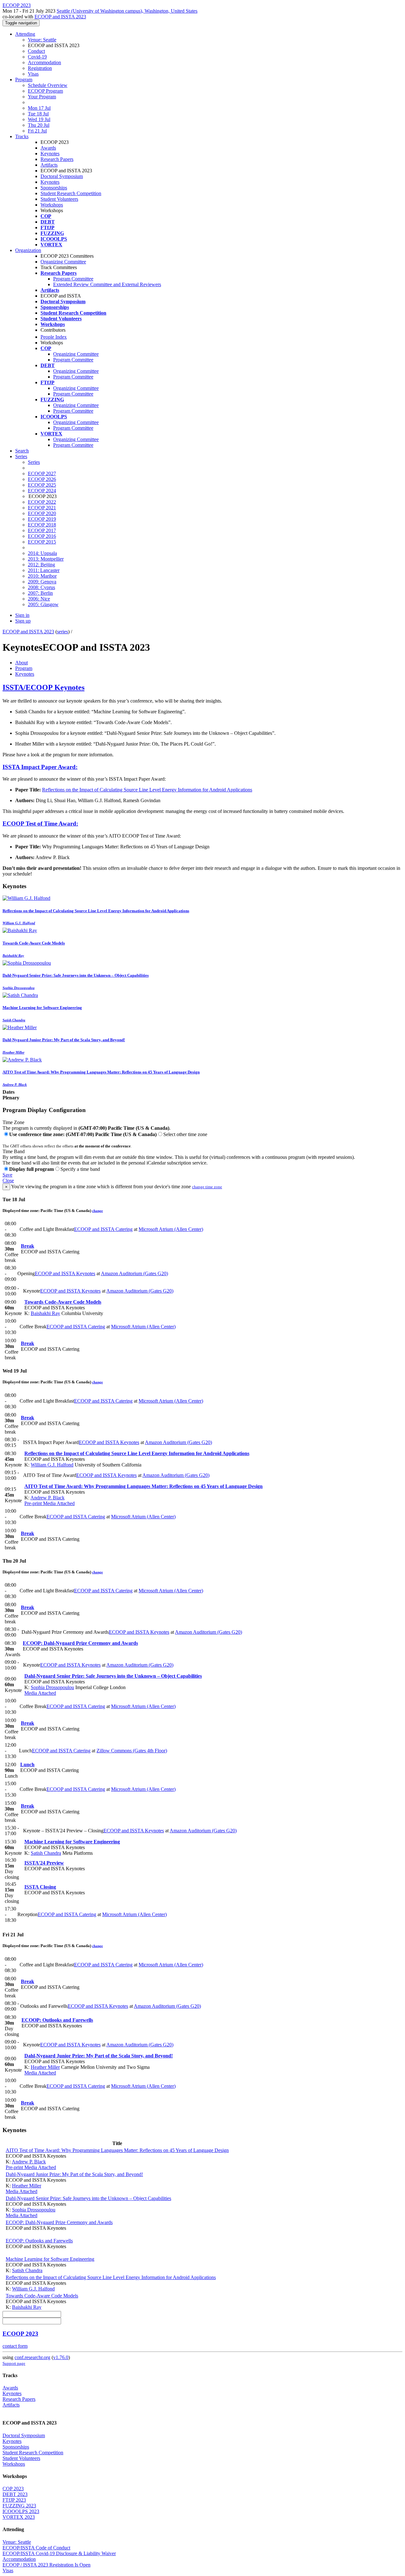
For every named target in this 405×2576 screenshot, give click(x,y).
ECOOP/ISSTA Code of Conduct (36, 2548)
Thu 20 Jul (39, 125)
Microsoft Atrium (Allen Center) (171, 1229)
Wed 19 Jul (39, 119)
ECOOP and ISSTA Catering (103, 1229)
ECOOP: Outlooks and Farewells (57, 2020)
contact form (15, 2346)
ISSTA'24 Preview (44, 1863)
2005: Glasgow (43, 604)
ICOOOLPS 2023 (21, 2511)
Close (8, 1180)
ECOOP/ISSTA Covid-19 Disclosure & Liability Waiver (59, 2553)
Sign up (23, 621)
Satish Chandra (46, 1853)
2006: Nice (39, 599)
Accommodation (44, 62)
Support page (14, 2363)
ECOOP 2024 (42, 491)
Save (7, 1175)
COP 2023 (13, 2489)
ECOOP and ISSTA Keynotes (65, 1273)
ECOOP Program (45, 91)
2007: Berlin (40, 593)
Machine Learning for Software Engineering (72, 1842)
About (22, 663)
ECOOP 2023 (20, 2334)
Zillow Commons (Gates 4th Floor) (132, 1751)
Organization (28, 250)
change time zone (207, 1187)
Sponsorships (54, 188)
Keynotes (50, 154)
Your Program (42, 97)
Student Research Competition (71, 193)
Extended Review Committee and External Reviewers (107, 284)
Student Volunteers (59, 199)
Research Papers (57, 159)
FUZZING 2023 (19, 2506)
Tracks (22, 136)
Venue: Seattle (42, 40)
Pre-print (33, 1503)
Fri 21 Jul (37, 131)
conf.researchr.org (32, 2357)
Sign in (22, 615)
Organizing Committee (63, 262)
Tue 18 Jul (38, 114)
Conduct (36, 51)
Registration (40, 68)
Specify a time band (80, 1169)
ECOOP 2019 (42, 519)
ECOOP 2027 (42, 473)
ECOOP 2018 (42, 525)
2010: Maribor (42, 576)
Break (28, 1246)
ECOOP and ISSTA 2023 (60, 17)
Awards (48, 148)
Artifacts (49, 165)
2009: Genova (42, 582)
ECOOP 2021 (42, 508)
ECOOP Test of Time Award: (40, 824)
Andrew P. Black (47, 1498)
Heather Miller (45, 2067)
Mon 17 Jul (39, 108)
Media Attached (58, 1503)
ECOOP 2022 (42, 502)
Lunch (27, 1764)
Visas (33, 74)
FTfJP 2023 (14, 2500)
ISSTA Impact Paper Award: (40, 767)
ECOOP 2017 (42, 530)
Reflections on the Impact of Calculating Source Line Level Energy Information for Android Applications (147, 790)
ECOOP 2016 (42, 536)
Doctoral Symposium (62, 176)
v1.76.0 (61, 2357)
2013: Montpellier (46, 559)
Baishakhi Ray (45, 1313)
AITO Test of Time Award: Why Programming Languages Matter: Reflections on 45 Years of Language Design (143, 1486)
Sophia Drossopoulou (52, 1687)
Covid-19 (37, 57)
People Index (54, 337)
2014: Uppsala (42, 553)
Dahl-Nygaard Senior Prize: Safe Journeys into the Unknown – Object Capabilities (113, 1676)
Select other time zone (185, 1134)
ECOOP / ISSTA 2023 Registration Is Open (47, 2565)
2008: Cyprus (41, 587)
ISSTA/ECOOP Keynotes (44, 687)
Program (24, 80)
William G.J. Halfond (52, 1465)
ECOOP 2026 (42, 479)
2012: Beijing (41, 565)
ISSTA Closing (40, 1887)
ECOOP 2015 (42, 542)
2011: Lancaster (44, 570)
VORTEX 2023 (19, 2517)
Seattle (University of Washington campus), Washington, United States (127, 11)
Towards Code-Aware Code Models (63, 1302)
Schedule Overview (48, 85)
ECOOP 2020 (42, 513)
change (97, 1211)
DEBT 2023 (15, 2494)
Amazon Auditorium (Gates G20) (134, 1273)
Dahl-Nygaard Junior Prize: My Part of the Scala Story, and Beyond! (99, 2056)
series (62, 632)
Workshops (52, 205)
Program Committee (73, 279)
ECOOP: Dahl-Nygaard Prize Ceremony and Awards (80, 1643)
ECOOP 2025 (42, 485)
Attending (25, 34)
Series (34, 462)
